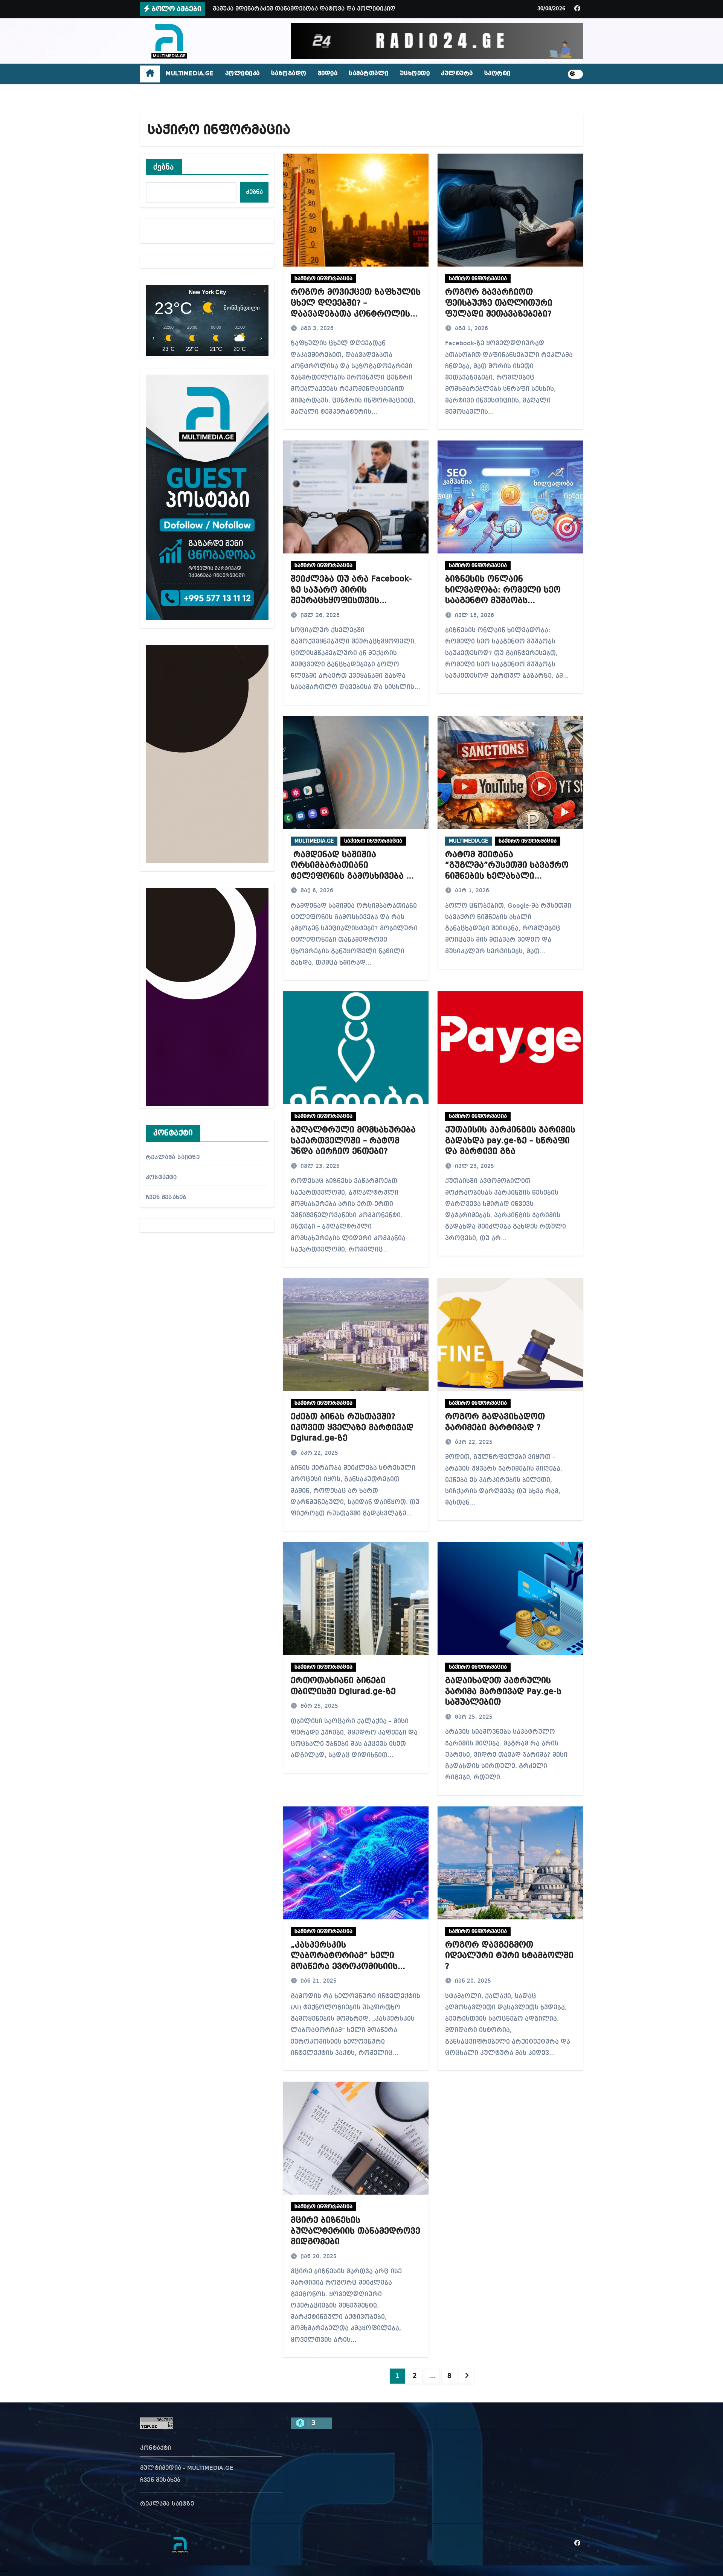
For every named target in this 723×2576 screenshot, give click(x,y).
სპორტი (497, 74)
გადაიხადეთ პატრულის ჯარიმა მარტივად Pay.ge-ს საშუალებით (503, 1691)
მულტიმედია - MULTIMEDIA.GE (187, 2468)
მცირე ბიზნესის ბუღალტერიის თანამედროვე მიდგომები (355, 2231)
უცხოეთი (415, 74)
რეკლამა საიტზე (173, 1158)
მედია (328, 74)
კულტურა (457, 74)
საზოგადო (289, 74)
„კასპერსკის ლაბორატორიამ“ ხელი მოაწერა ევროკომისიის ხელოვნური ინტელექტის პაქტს (346, 1966)
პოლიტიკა (243, 74)
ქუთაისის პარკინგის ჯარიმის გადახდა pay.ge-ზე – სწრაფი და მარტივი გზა (510, 1141)
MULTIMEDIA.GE (190, 74)
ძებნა (164, 167)
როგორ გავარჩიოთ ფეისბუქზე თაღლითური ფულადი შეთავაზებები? (499, 303)
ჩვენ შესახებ (166, 1198)
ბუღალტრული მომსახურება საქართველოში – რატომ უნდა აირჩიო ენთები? (353, 1141)
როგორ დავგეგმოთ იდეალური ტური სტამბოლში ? (509, 1956)
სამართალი (369, 74)
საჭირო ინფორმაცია (323, 279)
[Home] (150, 74)
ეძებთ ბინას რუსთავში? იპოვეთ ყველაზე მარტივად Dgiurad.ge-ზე (352, 1427)
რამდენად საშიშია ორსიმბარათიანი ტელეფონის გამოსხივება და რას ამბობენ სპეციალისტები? (355, 876)
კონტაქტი (161, 1178)
